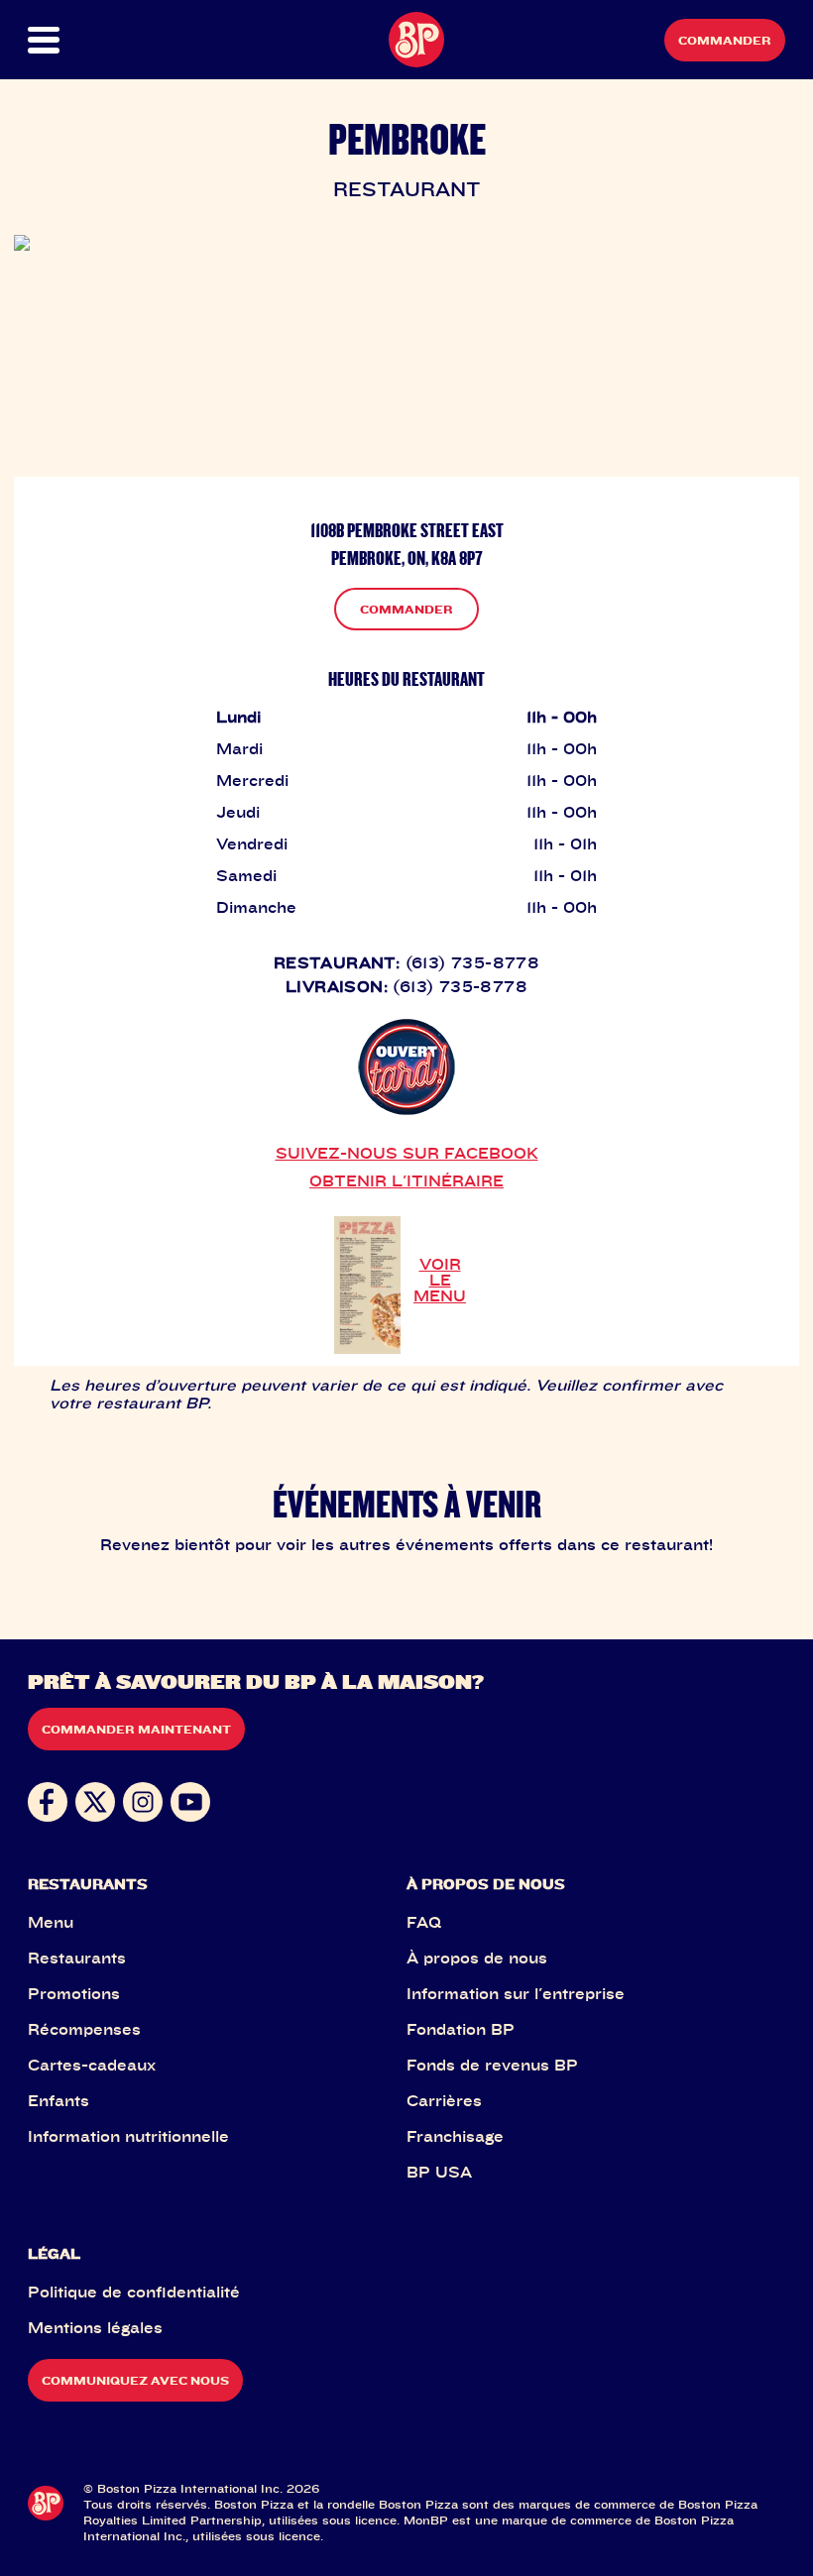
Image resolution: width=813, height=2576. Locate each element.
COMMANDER (406, 609)
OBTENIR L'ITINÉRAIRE (406, 1180)
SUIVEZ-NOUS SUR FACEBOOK (407, 1153)
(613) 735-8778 (473, 962)
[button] (65, 40)
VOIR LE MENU (440, 1280)
